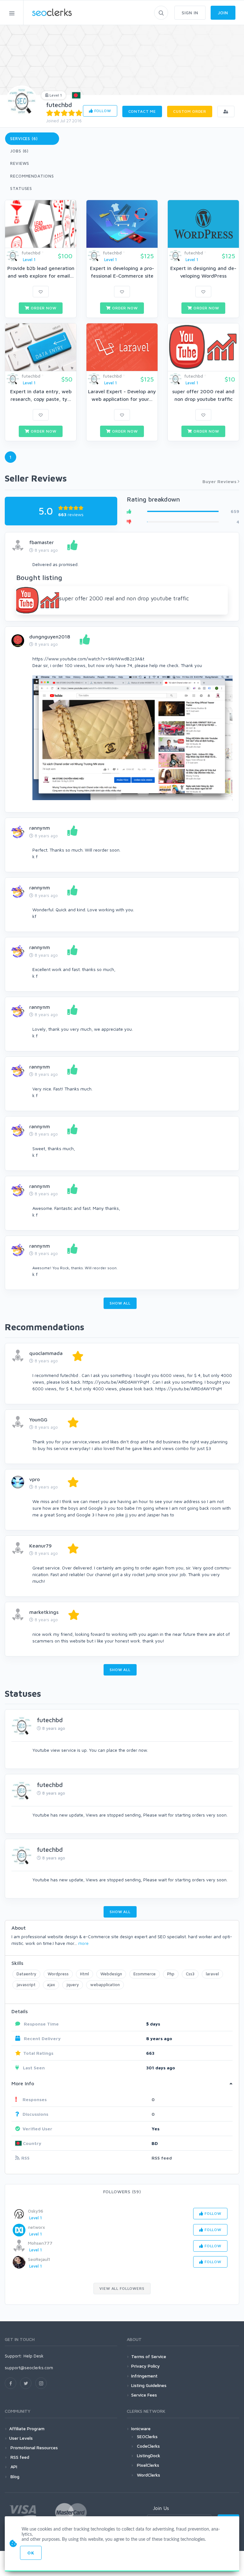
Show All (120, 1303)
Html (85, 1974)
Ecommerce (145, 1974)
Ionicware (141, 2428)
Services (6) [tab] (24, 138)
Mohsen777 (40, 2243)
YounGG (38, 1419)
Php (171, 1974)
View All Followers (122, 2288)
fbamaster (41, 542)
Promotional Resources (34, 2448)
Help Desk (34, 2356)
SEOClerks (147, 2436)
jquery (73, 1985)
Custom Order (190, 111)
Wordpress (58, 1974)
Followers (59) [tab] (122, 2192)
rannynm (40, 828)
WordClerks (149, 2475)
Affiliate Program (27, 2428)
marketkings (44, 1612)
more (83, 1943)
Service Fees (144, 2395)
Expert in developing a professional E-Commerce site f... (122, 276)
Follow (102, 111)
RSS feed (162, 2158)
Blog (14, 2476)
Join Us (161, 2508)
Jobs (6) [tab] (19, 151)
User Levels (21, 2438)
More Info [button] (23, 2083)
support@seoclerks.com (29, 2367)
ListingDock (149, 2455)
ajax (51, 1985)
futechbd (59, 105)
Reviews (20, 163)
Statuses (21, 188)
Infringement (144, 2376)
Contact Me (142, 111)
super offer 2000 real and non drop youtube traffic (124, 598)
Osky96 (36, 2211)
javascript (26, 1985)
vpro (34, 1479)
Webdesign (111, 1974)
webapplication (105, 1985)
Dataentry (26, 1974)
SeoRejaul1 (39, 2259)
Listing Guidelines (149, 2385)
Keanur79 (41, 1546)
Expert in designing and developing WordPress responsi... (203, 276)
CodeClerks (148, 2446)
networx (37, 2227)
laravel (212, 1974)
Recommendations (32, 176)
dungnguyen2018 (50, 637)
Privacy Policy (146, 2366)
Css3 (190, 1974)
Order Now (43, 308)
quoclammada (46, 1353)
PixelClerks (148, 2465)
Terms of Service (149, 2356)
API (13, 2467)
